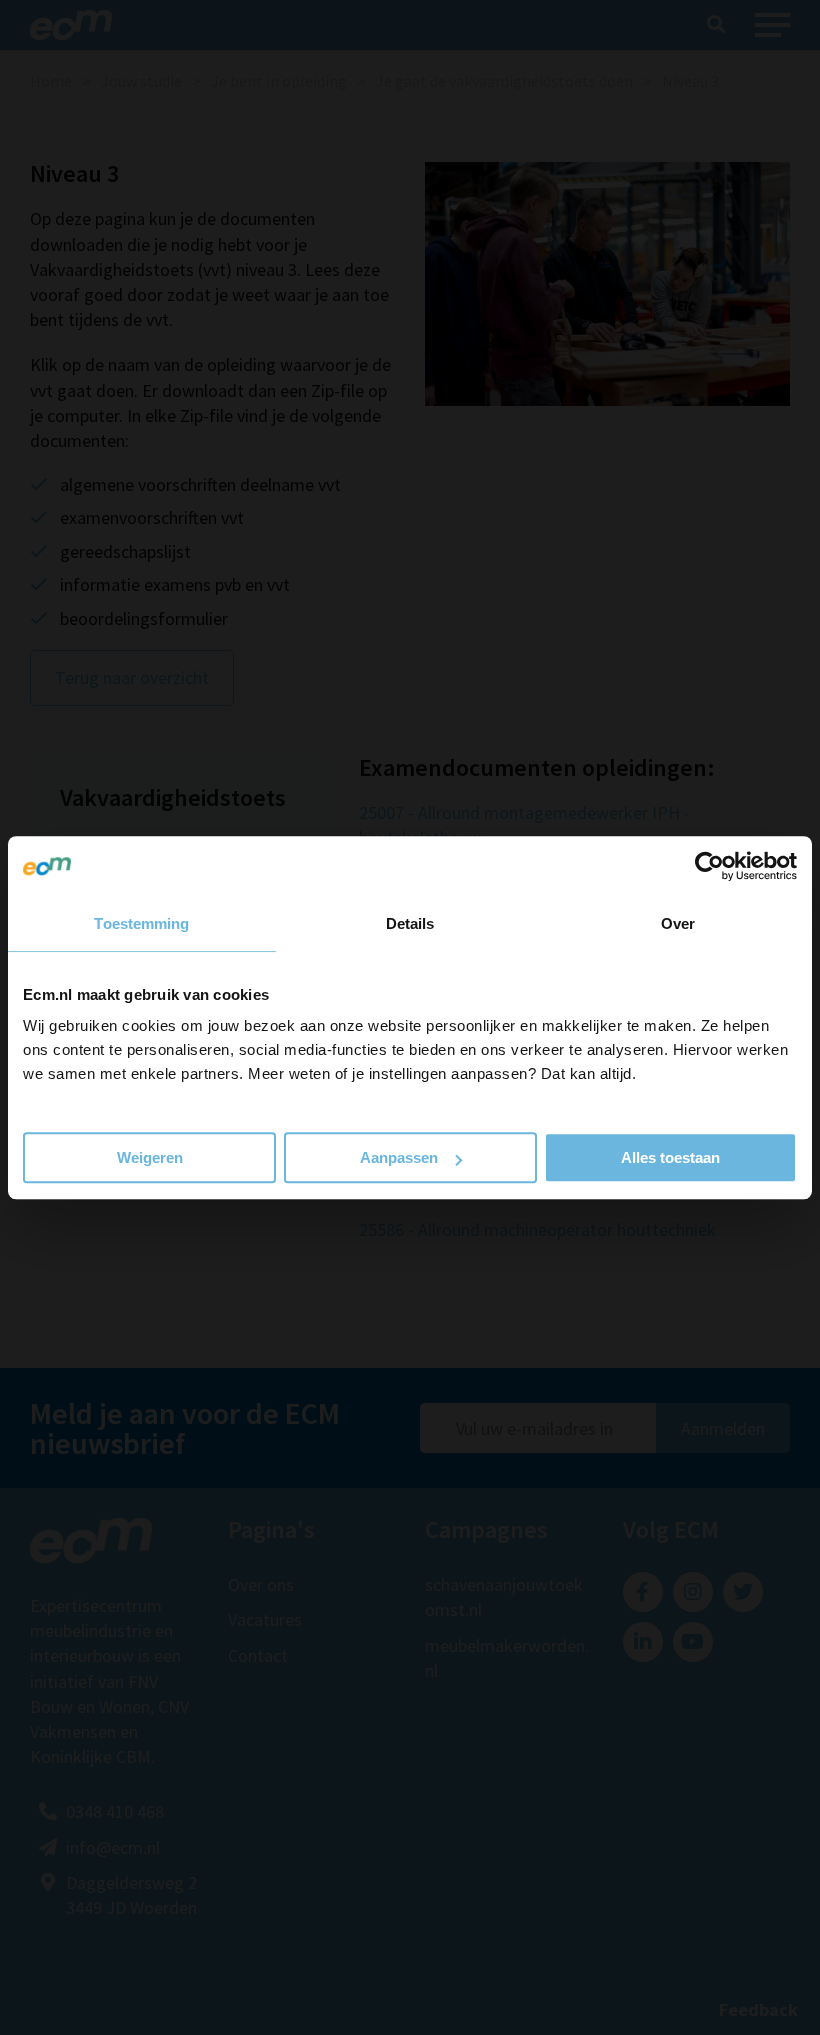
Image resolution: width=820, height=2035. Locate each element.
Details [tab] (410, 923)
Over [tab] (678, 923)
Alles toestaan (670, 1157)
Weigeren (150, 1157)
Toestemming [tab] (141, 923)
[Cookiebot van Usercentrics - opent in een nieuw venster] (709, 866)
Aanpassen (399, 1157)
